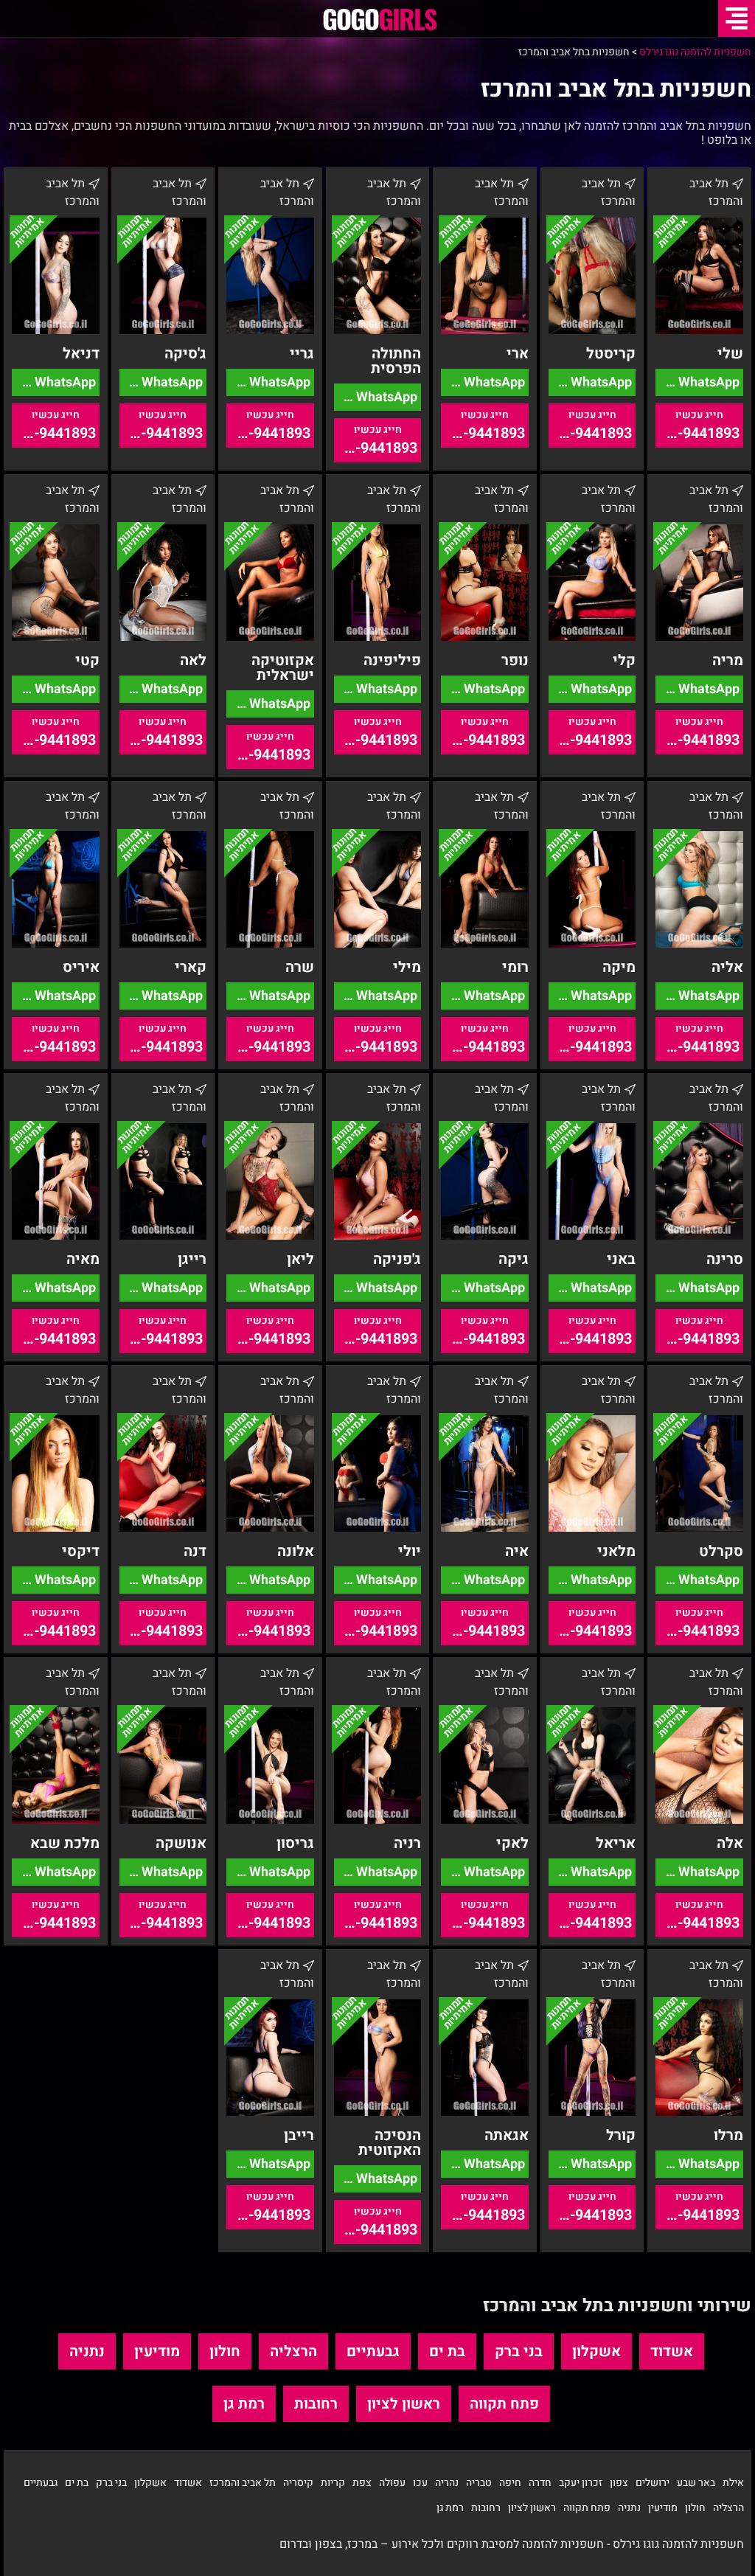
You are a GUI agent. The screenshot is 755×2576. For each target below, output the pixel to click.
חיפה (510, 2483)
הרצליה (293, 2351)
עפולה (392, 2483)
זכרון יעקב (581, 2483)
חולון (225, 2351)
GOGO (379, 18)
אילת (733, 2483)
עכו (420, 2483)
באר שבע (696, 2483)
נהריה (447, 2483)
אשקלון (596, 2351)
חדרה (540, 2483)
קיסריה (298, 2483)
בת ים (447, 2351)
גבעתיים (373, 2351)
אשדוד (672, 2351)
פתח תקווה (504, 2404)
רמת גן (244, 2404)
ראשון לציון (404, 2404)
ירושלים (653, 2483)
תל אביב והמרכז (243, 2483)
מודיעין (157, 2351)
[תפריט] (737, 18)
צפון (619, 2483)
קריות (333, 2483)
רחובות (316, 2404)
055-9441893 (697, 433)
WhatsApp (707, 382)
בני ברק (519, 2351)
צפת (362, 2483)
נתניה (87, 2351)
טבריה (479, 2483)
